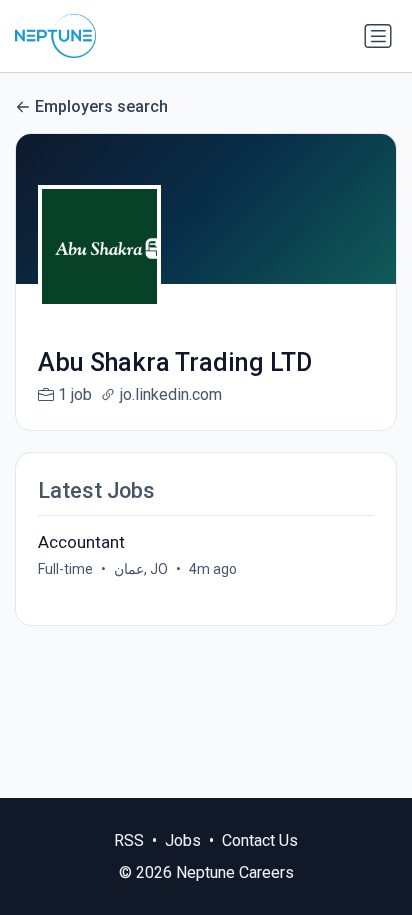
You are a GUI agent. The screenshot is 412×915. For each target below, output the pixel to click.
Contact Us (260, 840)
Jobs (183, 840)
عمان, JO (141, 569)
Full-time (65, 569)
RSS (129, 840)
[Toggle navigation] (378, 36)
